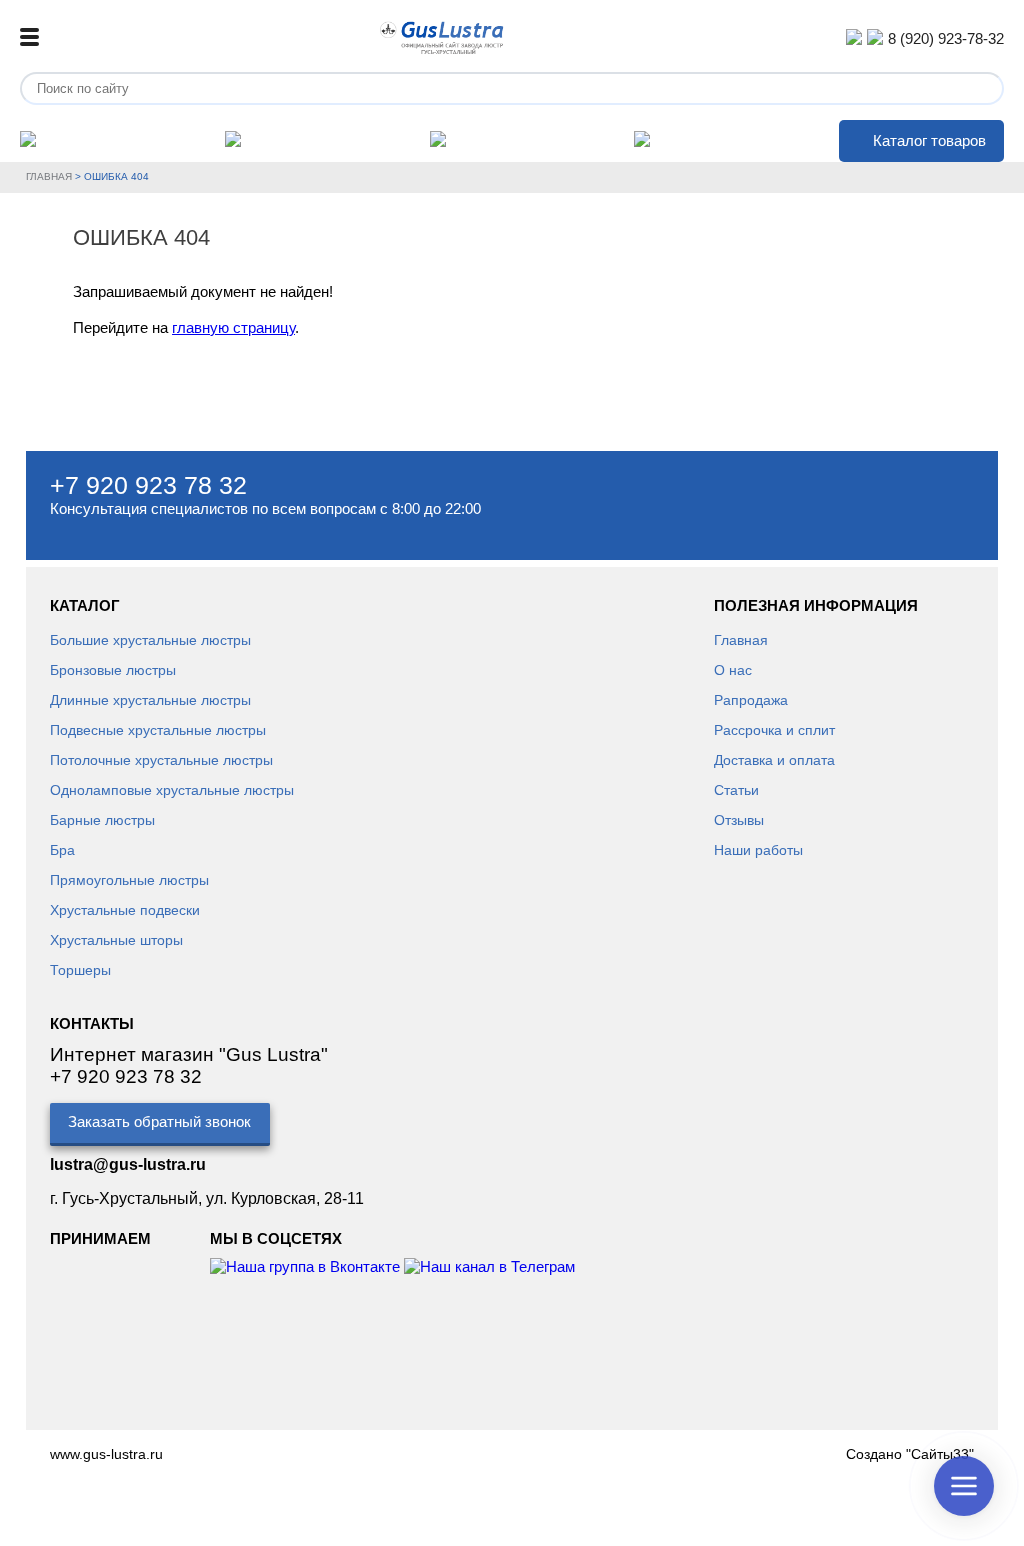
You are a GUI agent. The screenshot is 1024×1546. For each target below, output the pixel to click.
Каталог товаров (929, 140)
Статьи (736, 790)
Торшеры (80, 970)
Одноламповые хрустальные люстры (172, 790)
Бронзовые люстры (113, 670)
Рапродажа (751, 700)
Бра (62, 850)
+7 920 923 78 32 (148, 485)
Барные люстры (102, 820)
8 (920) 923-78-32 (946, 38)
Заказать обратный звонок (159, 1121)
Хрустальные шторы (116, 940)
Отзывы (739, 820)
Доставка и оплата (774, 760)
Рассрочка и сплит (774, 730)
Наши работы (758, 850)
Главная (49, 176)
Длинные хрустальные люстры (150, 700)
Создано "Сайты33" (910, 1454)
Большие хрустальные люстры (150, 640)
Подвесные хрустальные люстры (158, 730)
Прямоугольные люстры (129, 880)
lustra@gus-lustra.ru (128, 1164)
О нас (733, 670)
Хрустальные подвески (125, 910)
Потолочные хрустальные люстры (161, 760)
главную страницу (233, 327)
